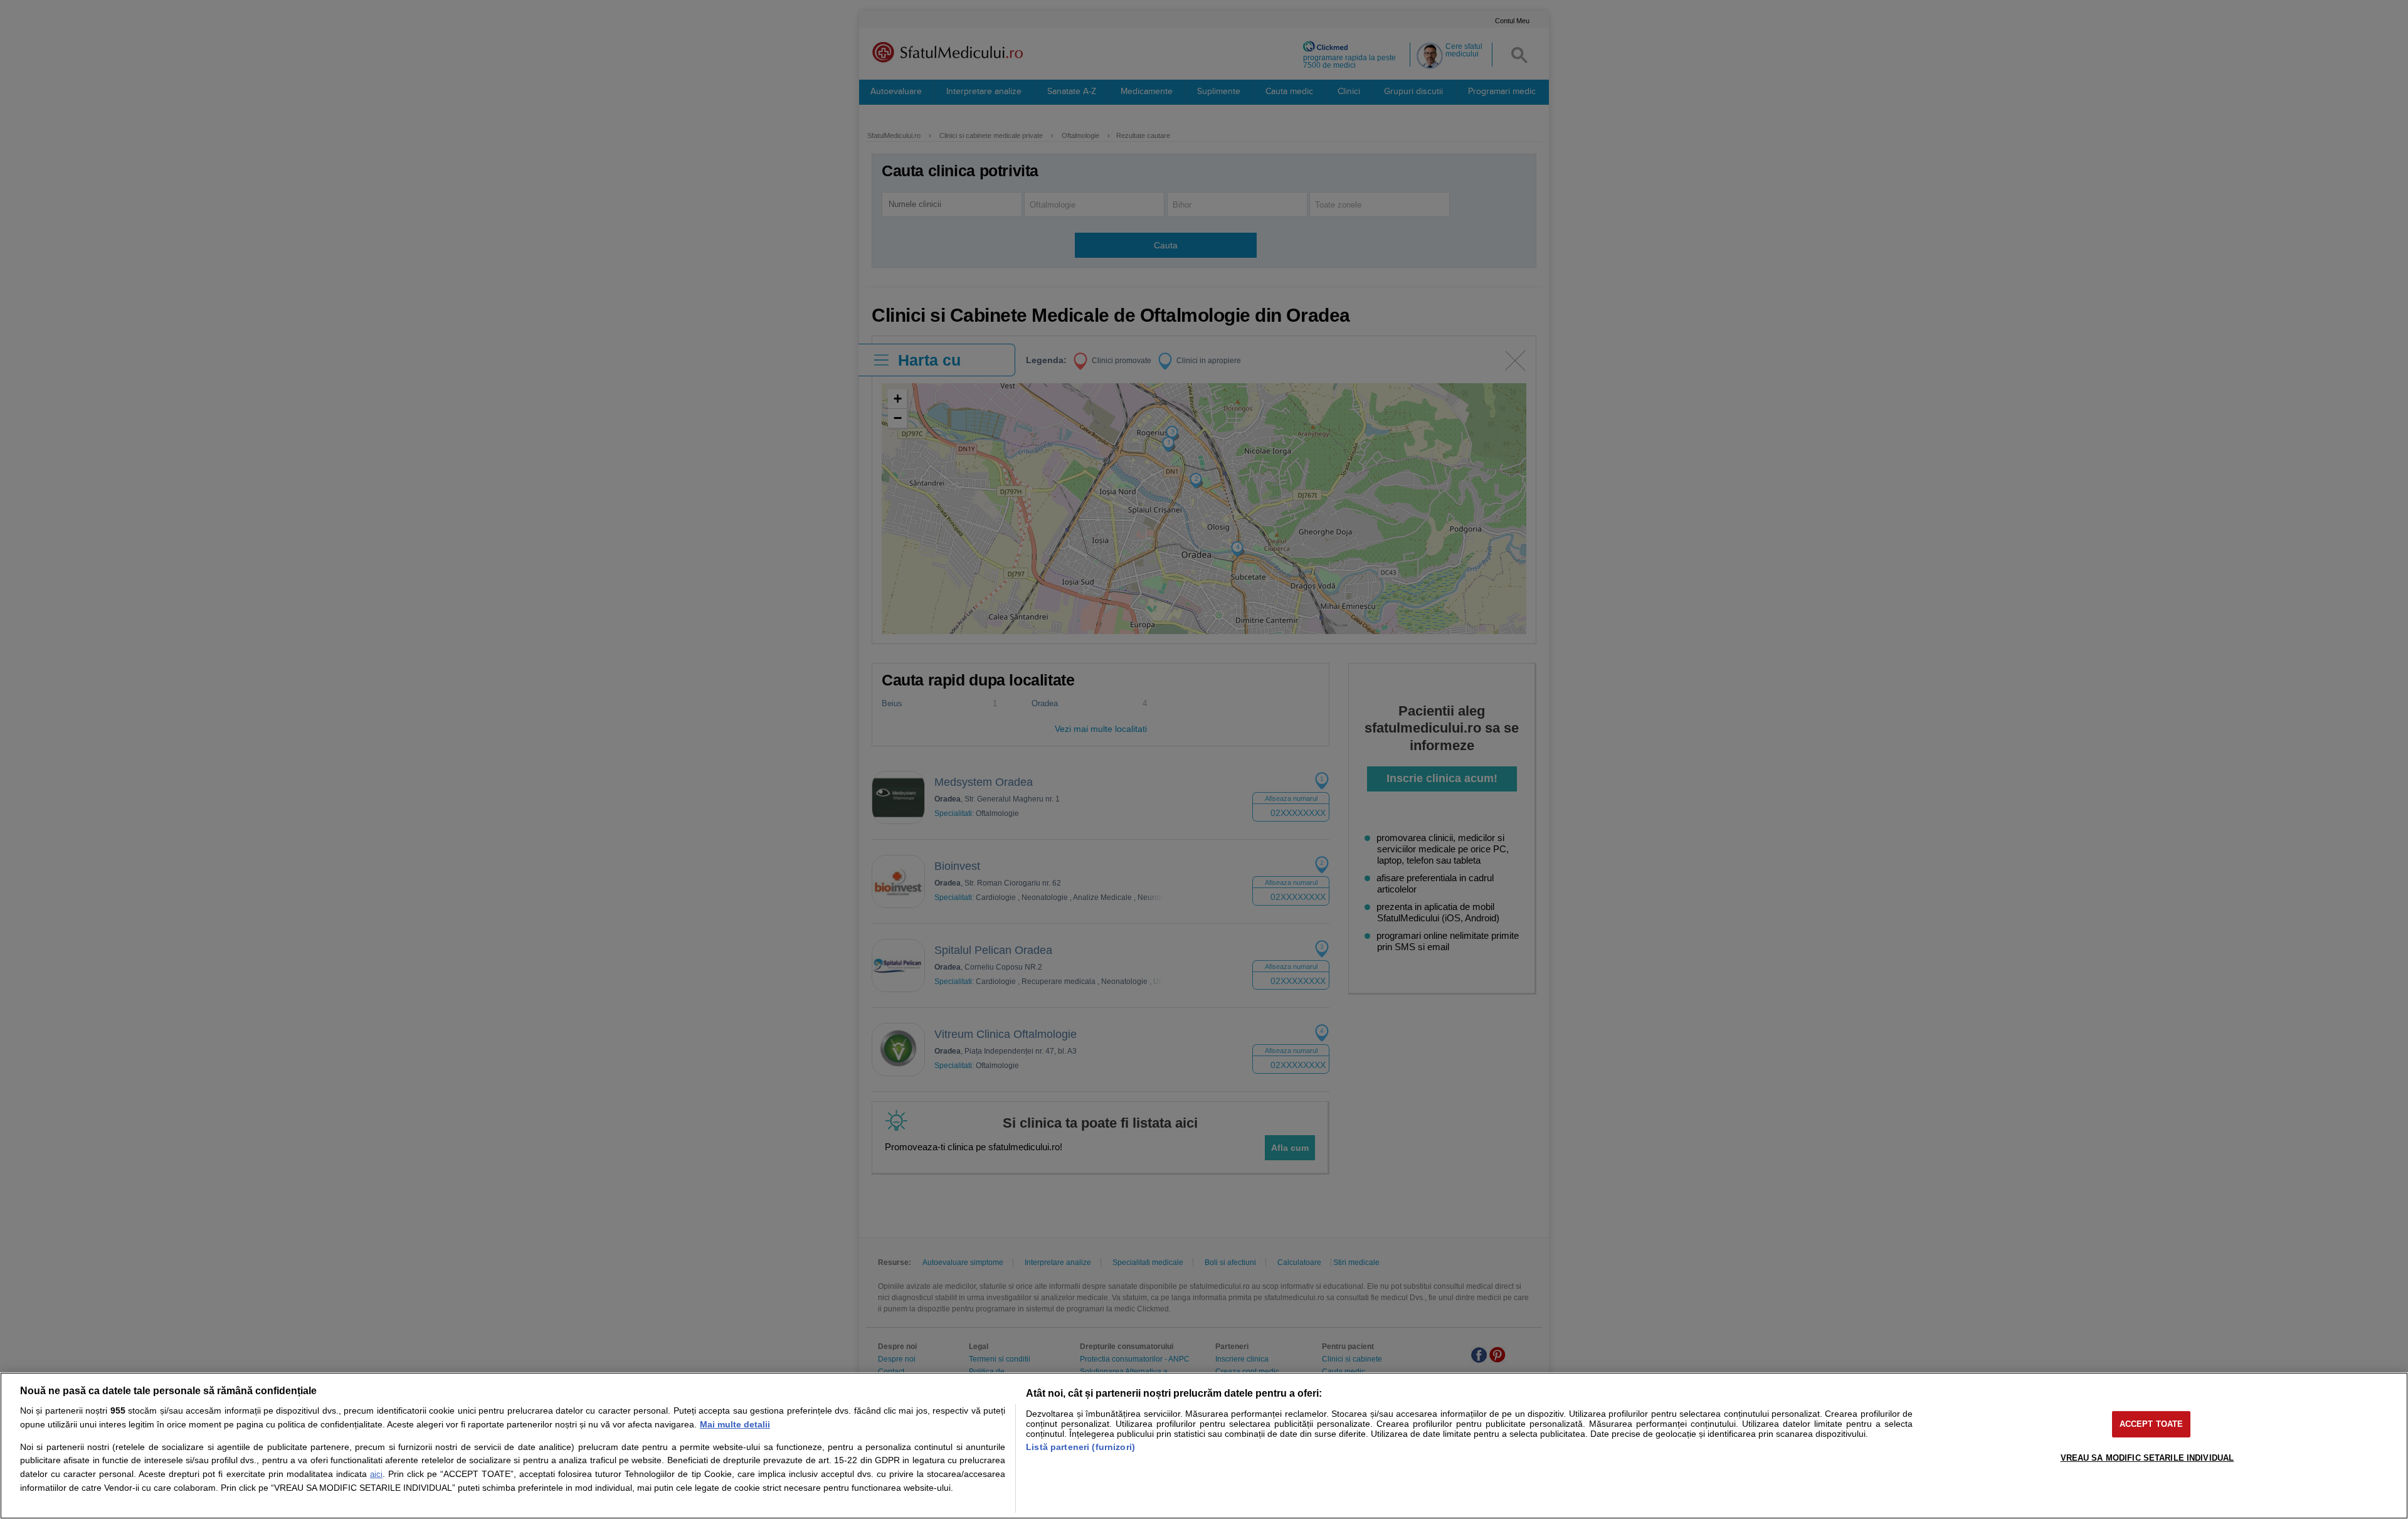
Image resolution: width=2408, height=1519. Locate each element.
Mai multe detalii (735, 1424)
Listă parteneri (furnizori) (1080, 1447)
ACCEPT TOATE (2152, 1424)
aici (376, 1474)
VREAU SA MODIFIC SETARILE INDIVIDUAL (2147, 1458)
